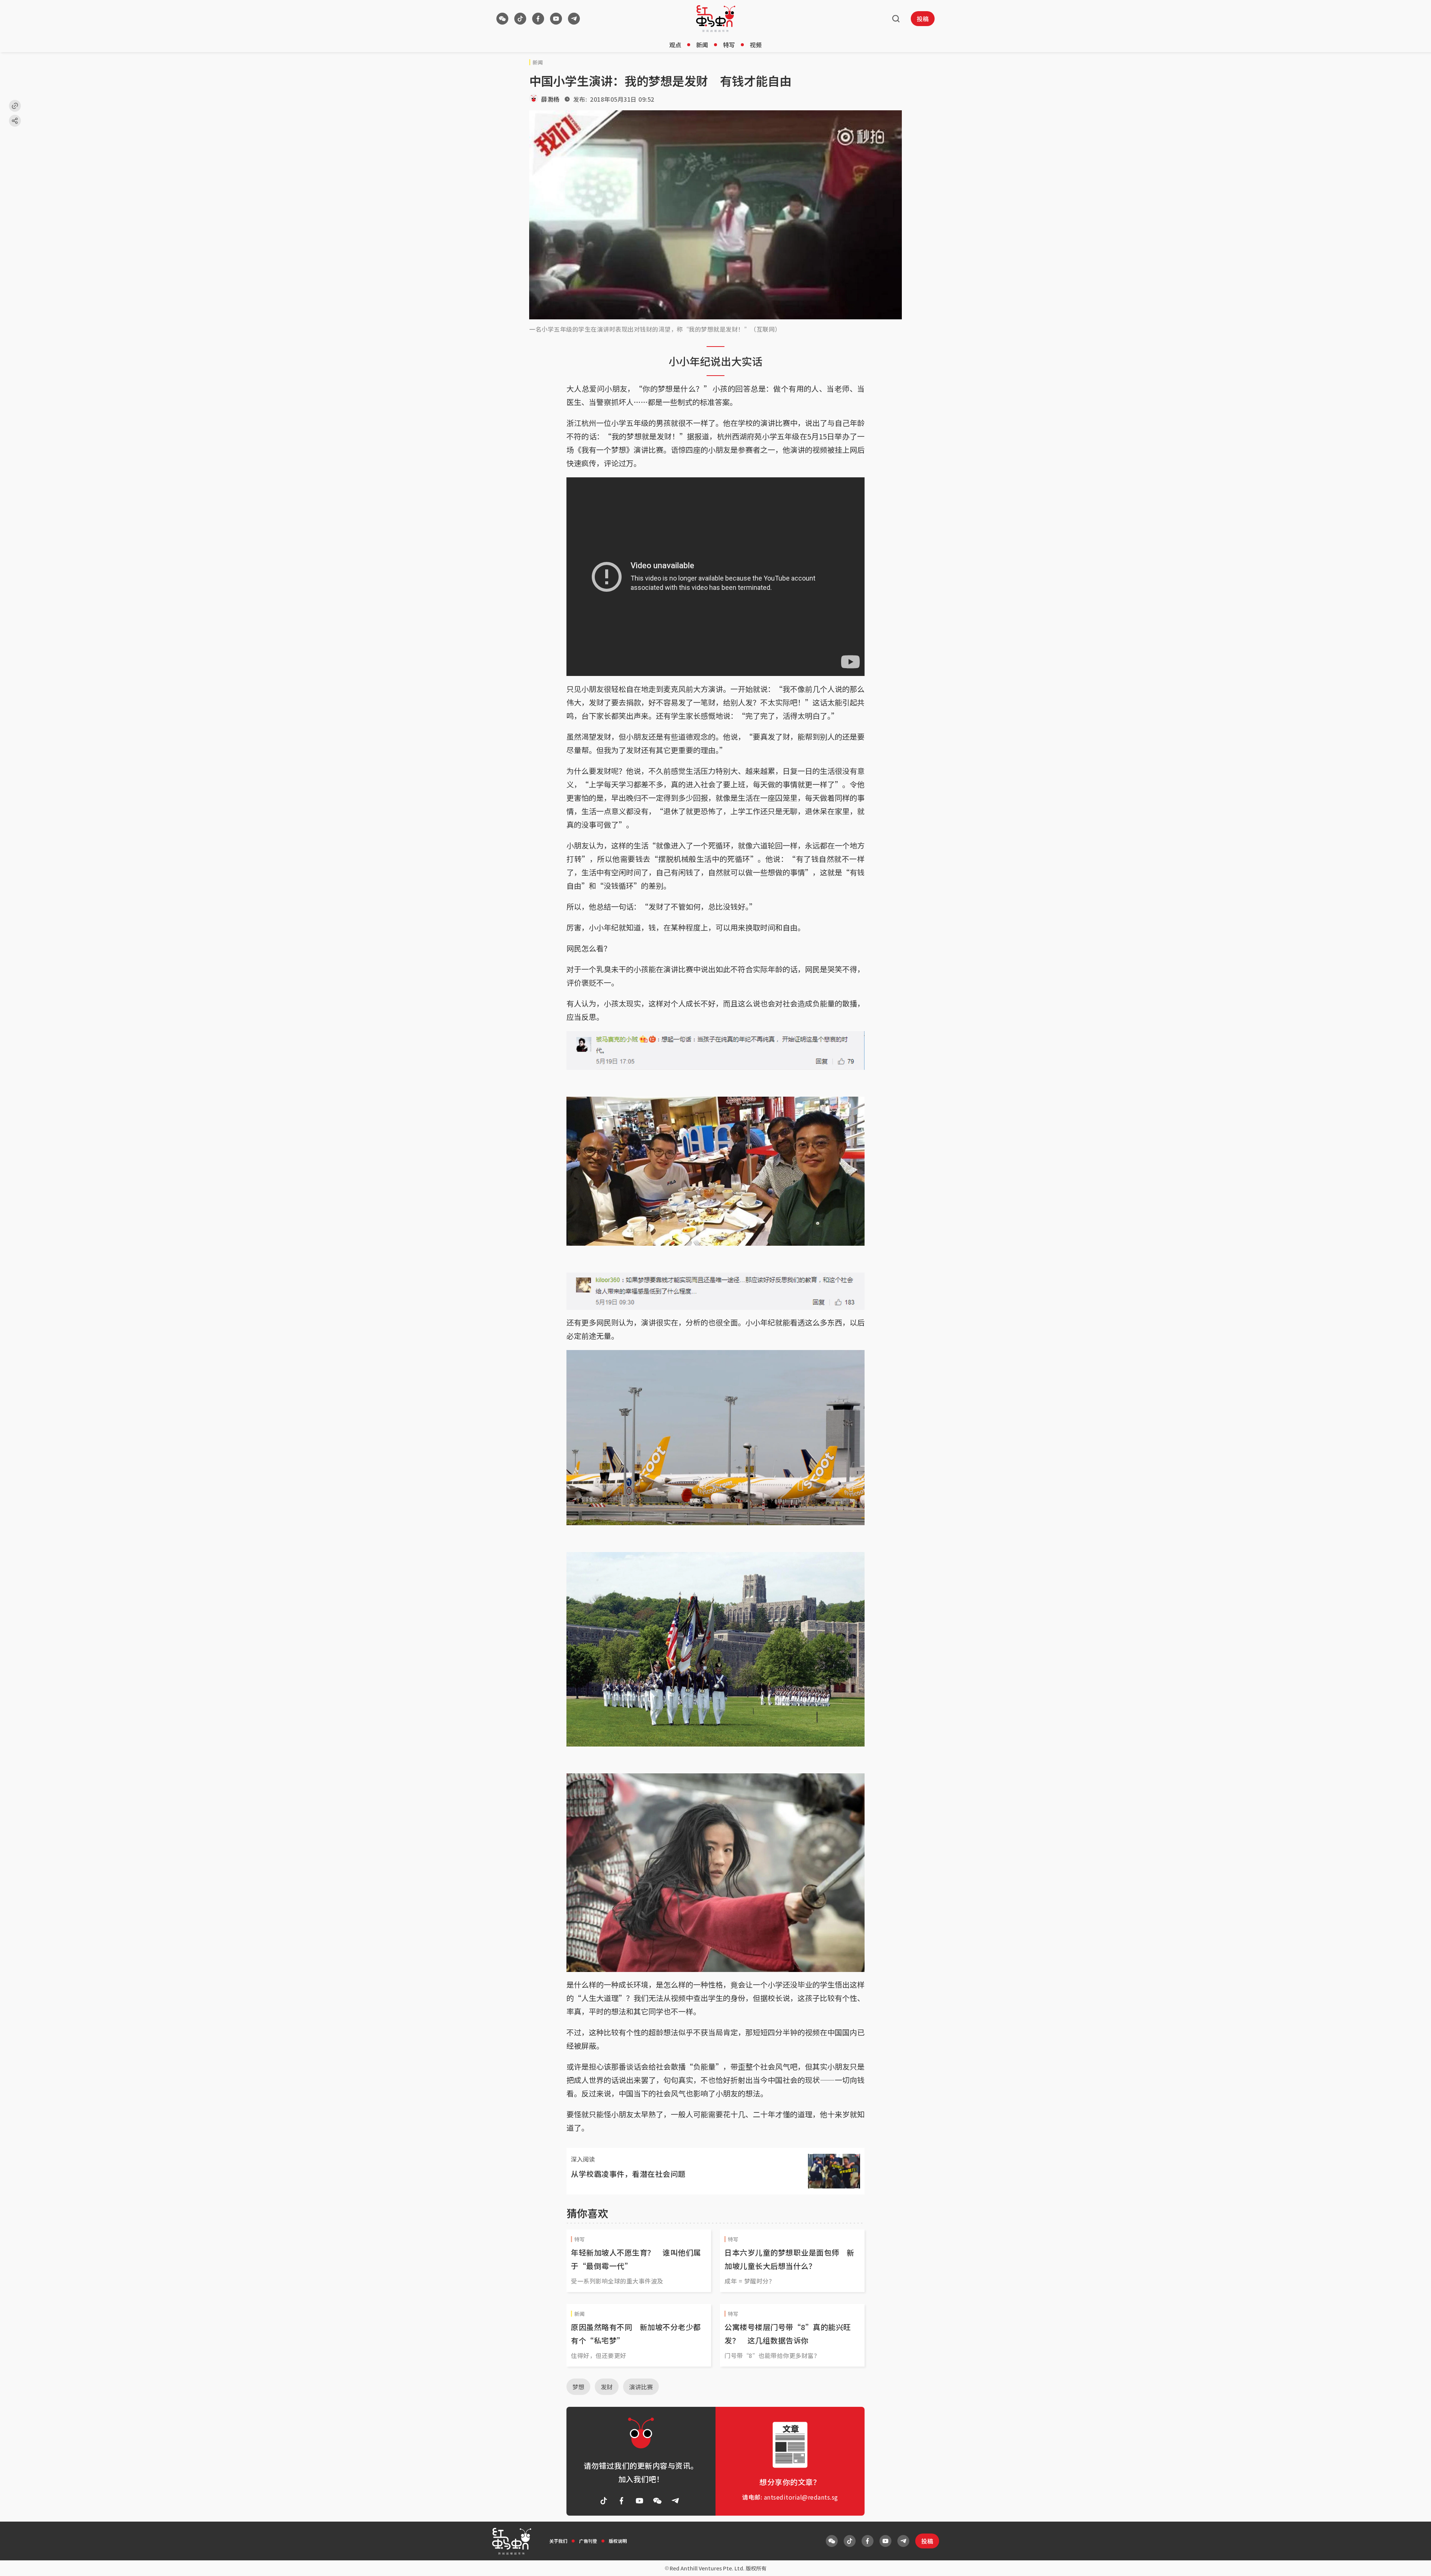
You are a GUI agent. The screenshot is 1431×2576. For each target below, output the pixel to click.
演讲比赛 (641, 2387)
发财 (607, 2387)
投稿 (923, 19)
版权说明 (618, 2541)
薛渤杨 (550, 99)
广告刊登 (588, 2541)
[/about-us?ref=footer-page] (502, 19)
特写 (729, 45)
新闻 (702, 45)
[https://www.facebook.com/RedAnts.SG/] (538, 19)
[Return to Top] (1414, 2563)
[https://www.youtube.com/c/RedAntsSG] (556, 19)
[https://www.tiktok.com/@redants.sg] (520, 19)
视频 (756, 45)
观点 (675, 45)
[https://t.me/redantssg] (574, 19)
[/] (716, 19)
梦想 (578, 2387)
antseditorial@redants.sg (801, 2497)
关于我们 (558, 2541)
